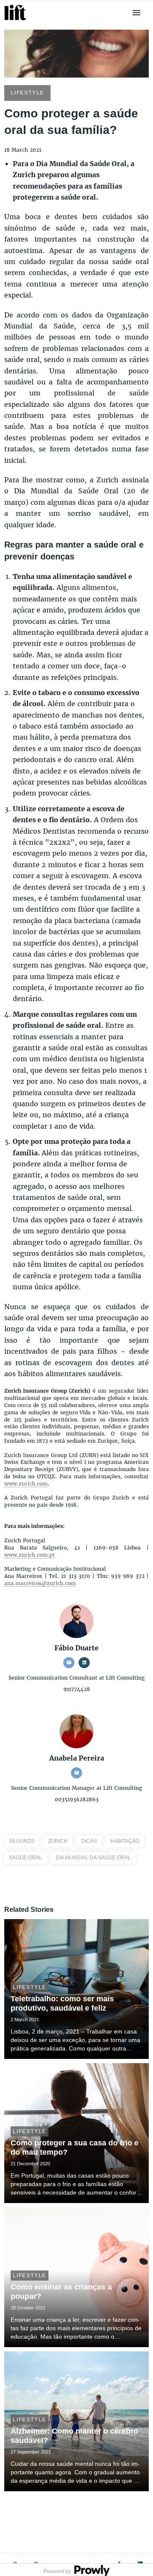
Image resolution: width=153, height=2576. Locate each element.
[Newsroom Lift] (17, 20)
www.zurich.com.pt (30, 1555)
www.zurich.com (26, 1484)
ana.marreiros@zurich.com (40, 1583)
